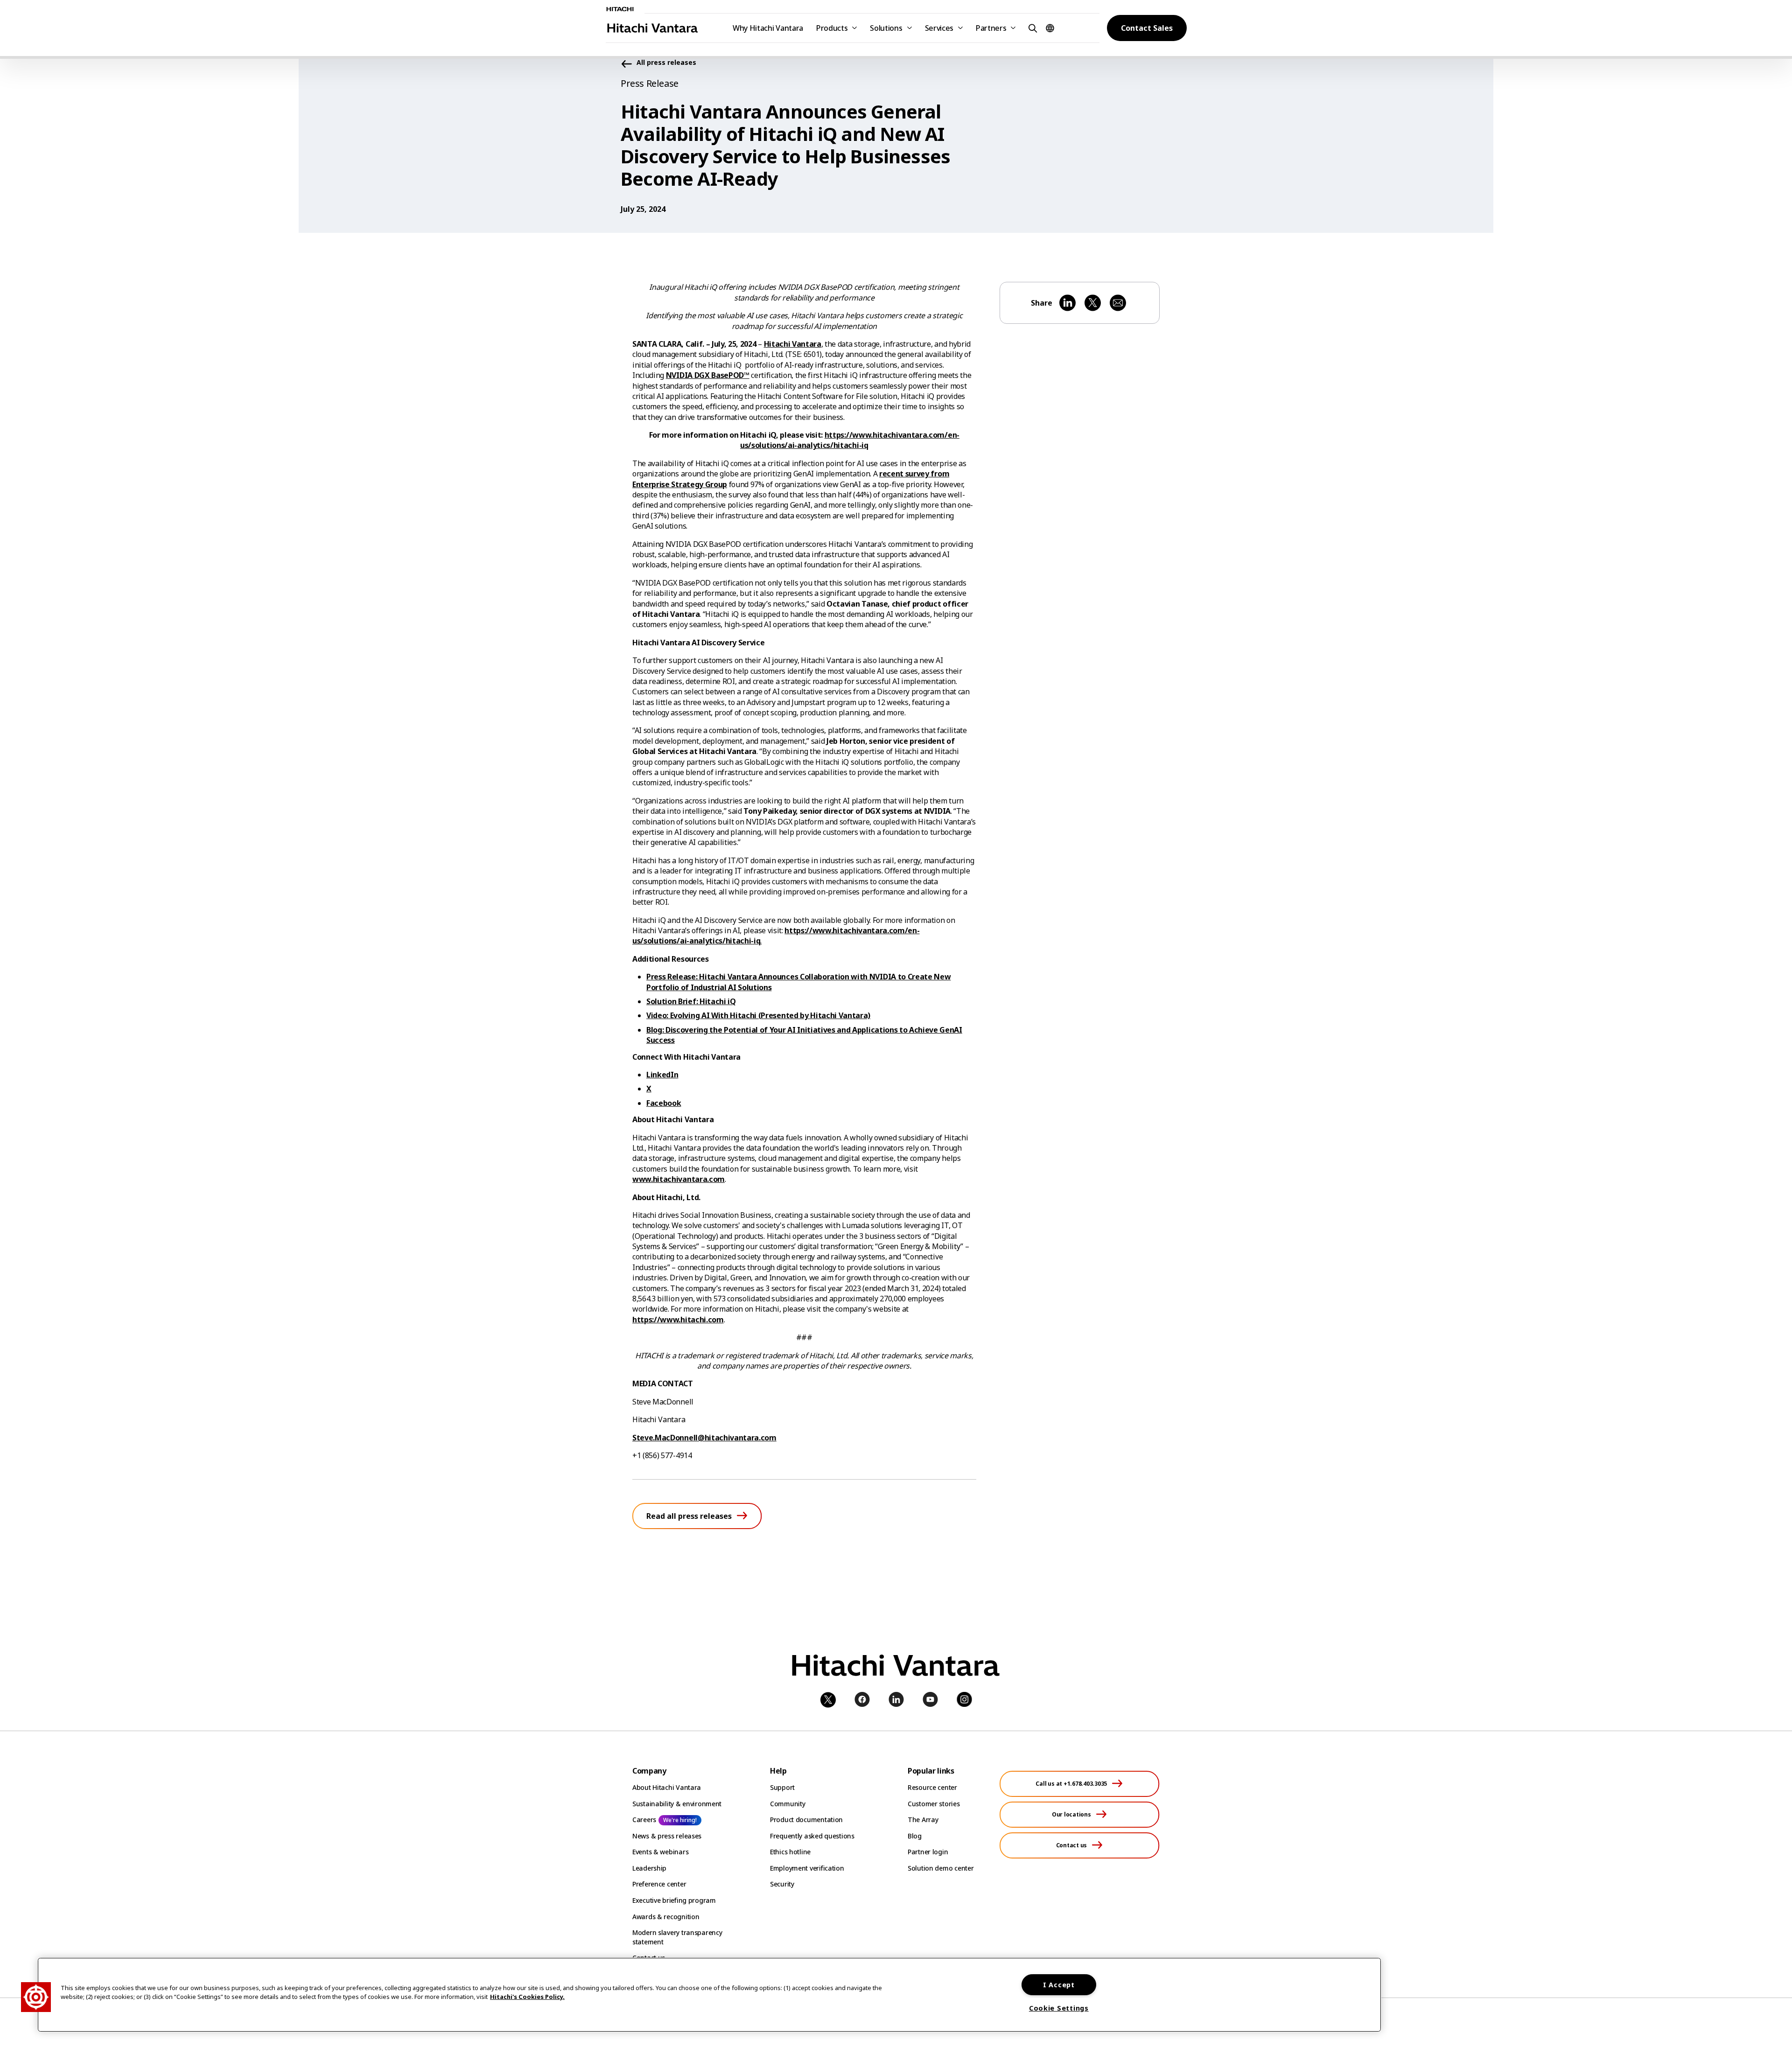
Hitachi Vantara (793, 344)
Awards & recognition (666, 1917)
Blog (915, 1836)
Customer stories (934, 1804)
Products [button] (832, 28)
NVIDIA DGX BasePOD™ (708, 375)
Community (787, 1804)
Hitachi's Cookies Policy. (527, 1997)
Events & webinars (660, 1852)
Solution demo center (941, 1868)
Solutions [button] (886, 28)
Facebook (664, 1103)
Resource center (932, 1787)
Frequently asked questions (812, 1836)
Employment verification (807, 1868)
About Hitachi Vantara (667, 1787)
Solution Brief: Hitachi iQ (691, 1001)
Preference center (659, 1884)
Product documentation (806, 1820)
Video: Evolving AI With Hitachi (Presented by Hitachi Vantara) (758, 1015)
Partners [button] (991, 28)
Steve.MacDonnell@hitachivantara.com (704, 1438)
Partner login (928, 1852)
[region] (709, 1995)
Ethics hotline (790, 1852)
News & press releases (667, 1836)
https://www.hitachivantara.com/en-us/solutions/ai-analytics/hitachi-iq (850, 440)
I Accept (1059, 1985)
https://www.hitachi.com (678, 1320)
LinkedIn (662, 1075)
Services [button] (939, 28)
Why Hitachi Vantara (768, 28)
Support (782, 1787)
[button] (1031, 28)
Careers (644, 1820)
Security (782, 1884)
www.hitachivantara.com (679, 1179)
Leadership (649, 1868)
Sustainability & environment (677, 1804)
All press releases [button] (666, 63)
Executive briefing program (674, 1900)
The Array (923, 1820)
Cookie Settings (1059, 2008)
